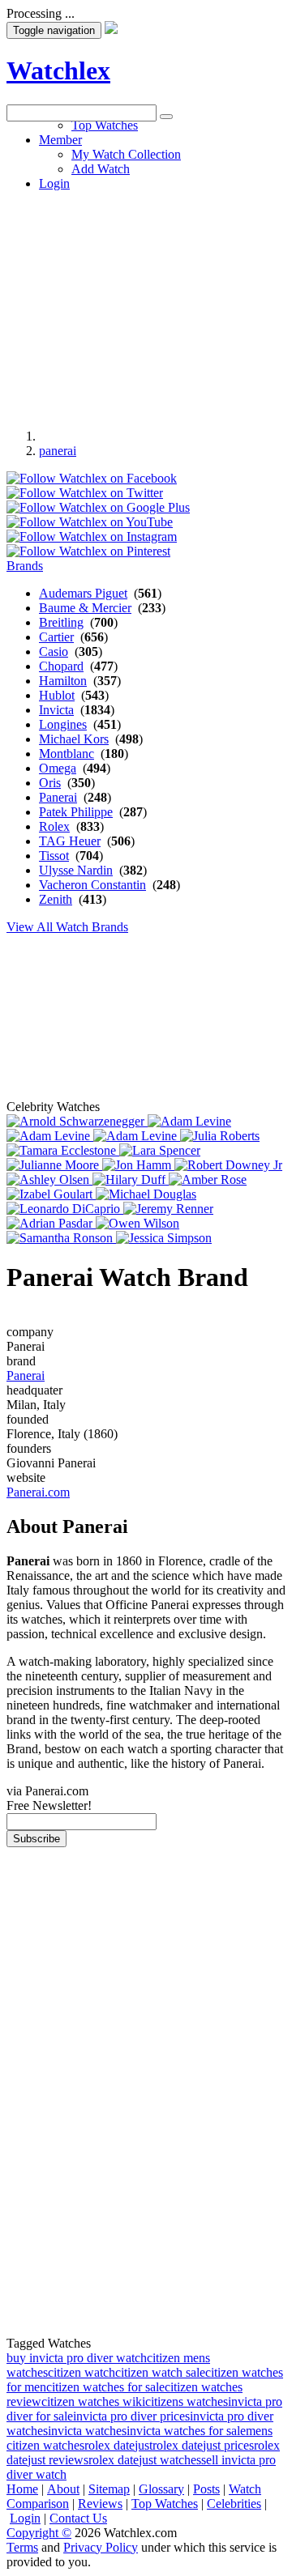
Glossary (161, 2489)
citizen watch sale (160, 2372)
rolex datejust (118, 2445)
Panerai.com (38, 1492)
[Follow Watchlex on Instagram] (92, 536)
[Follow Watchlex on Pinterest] (88, 551)
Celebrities (234, 2504)
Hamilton (63, 681)
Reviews (100, 2504)
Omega (58, 768)
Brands (25, 566)
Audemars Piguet (83, 593)
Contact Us (78, 2518)
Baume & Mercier (85, 608)
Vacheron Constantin (92, 885)
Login (25, 2518)
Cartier (56, 637)
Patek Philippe (76, 812)
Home (22, 2489)
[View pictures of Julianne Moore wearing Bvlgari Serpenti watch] (54, 1165)
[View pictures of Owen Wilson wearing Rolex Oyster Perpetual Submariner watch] (137, 1223)
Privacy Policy (101, 2547)
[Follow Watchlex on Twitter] (85, 493)
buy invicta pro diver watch (77, 2358)
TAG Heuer (70, 841)
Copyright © (39, 2533)
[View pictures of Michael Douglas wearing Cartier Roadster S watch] (146, 1194)
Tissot (54, 856)
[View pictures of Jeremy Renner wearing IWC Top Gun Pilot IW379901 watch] (168, 1209)
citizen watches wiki (93, 2401)
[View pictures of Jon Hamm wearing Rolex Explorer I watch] (138, 1165)
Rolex (54, 826)
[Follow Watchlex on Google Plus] (98, 507)
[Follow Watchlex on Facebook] (92, 478)
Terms (22, 2547)
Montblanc (67, 754)
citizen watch (82, 2372)
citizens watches (187, 2401)
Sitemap (109, 2489)
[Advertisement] (146, 267)
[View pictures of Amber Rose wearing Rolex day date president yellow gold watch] (208, 1179)
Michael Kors (74, 739)
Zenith (56, 899)
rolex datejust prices (203, 2445)
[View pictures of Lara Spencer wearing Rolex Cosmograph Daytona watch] (160, 1150)
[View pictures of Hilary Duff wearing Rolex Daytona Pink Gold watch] (131, 1179)
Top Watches (165, 2504)
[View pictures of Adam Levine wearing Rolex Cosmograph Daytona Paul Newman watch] (50, 1136)
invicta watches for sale (186, 2431)
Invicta (56, 710)
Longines (63, 724)
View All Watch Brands (67, 927)
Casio (54, 651)
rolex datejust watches (145, 2460)
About (63, 2489)
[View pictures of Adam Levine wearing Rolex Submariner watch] (137, 1136)
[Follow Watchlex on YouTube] (90, 522)
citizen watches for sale (105, 2387)
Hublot (57, 695)
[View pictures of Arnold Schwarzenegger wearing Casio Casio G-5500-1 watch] (77, 1121)
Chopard (61, 666)
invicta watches (87, 2431)
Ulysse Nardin (76, 870)
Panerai (58, 797)
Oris (50, 783)
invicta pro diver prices (131, 2416)
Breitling (61, 622)
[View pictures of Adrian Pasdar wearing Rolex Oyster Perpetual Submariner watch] (51, 1223)
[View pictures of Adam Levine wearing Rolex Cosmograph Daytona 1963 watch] (189, 1121)
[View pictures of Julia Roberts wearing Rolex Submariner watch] (220, 1136)
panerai (58, 451)
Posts (206, 2489)
